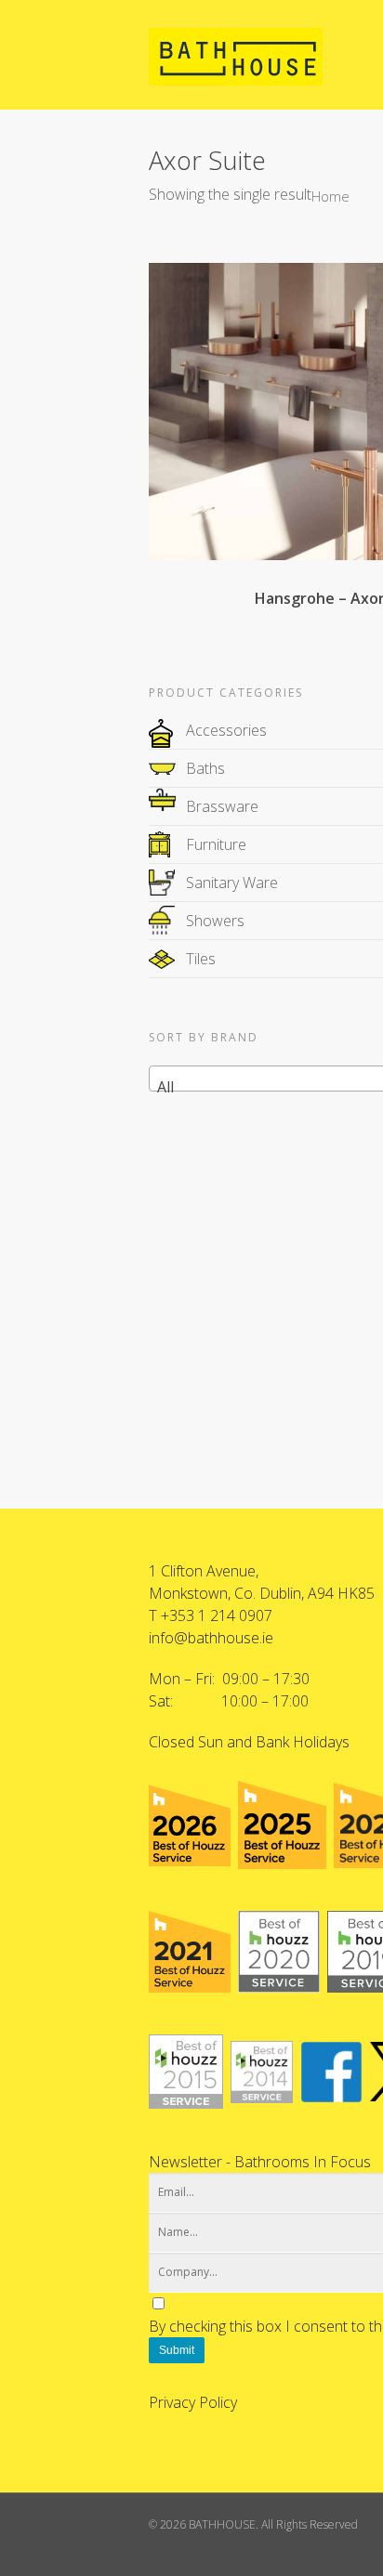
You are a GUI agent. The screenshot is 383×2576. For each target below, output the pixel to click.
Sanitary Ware (232, 883)
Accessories (226, 730)
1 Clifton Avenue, (204, 1571)
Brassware (222, 806)
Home (330, 196)
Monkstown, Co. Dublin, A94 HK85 (262, 1593)
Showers (215, 921)
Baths (205, 768)
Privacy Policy (193, 2402)
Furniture (216, 844)
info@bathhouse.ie (211, 1638)
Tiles (201, 959)
